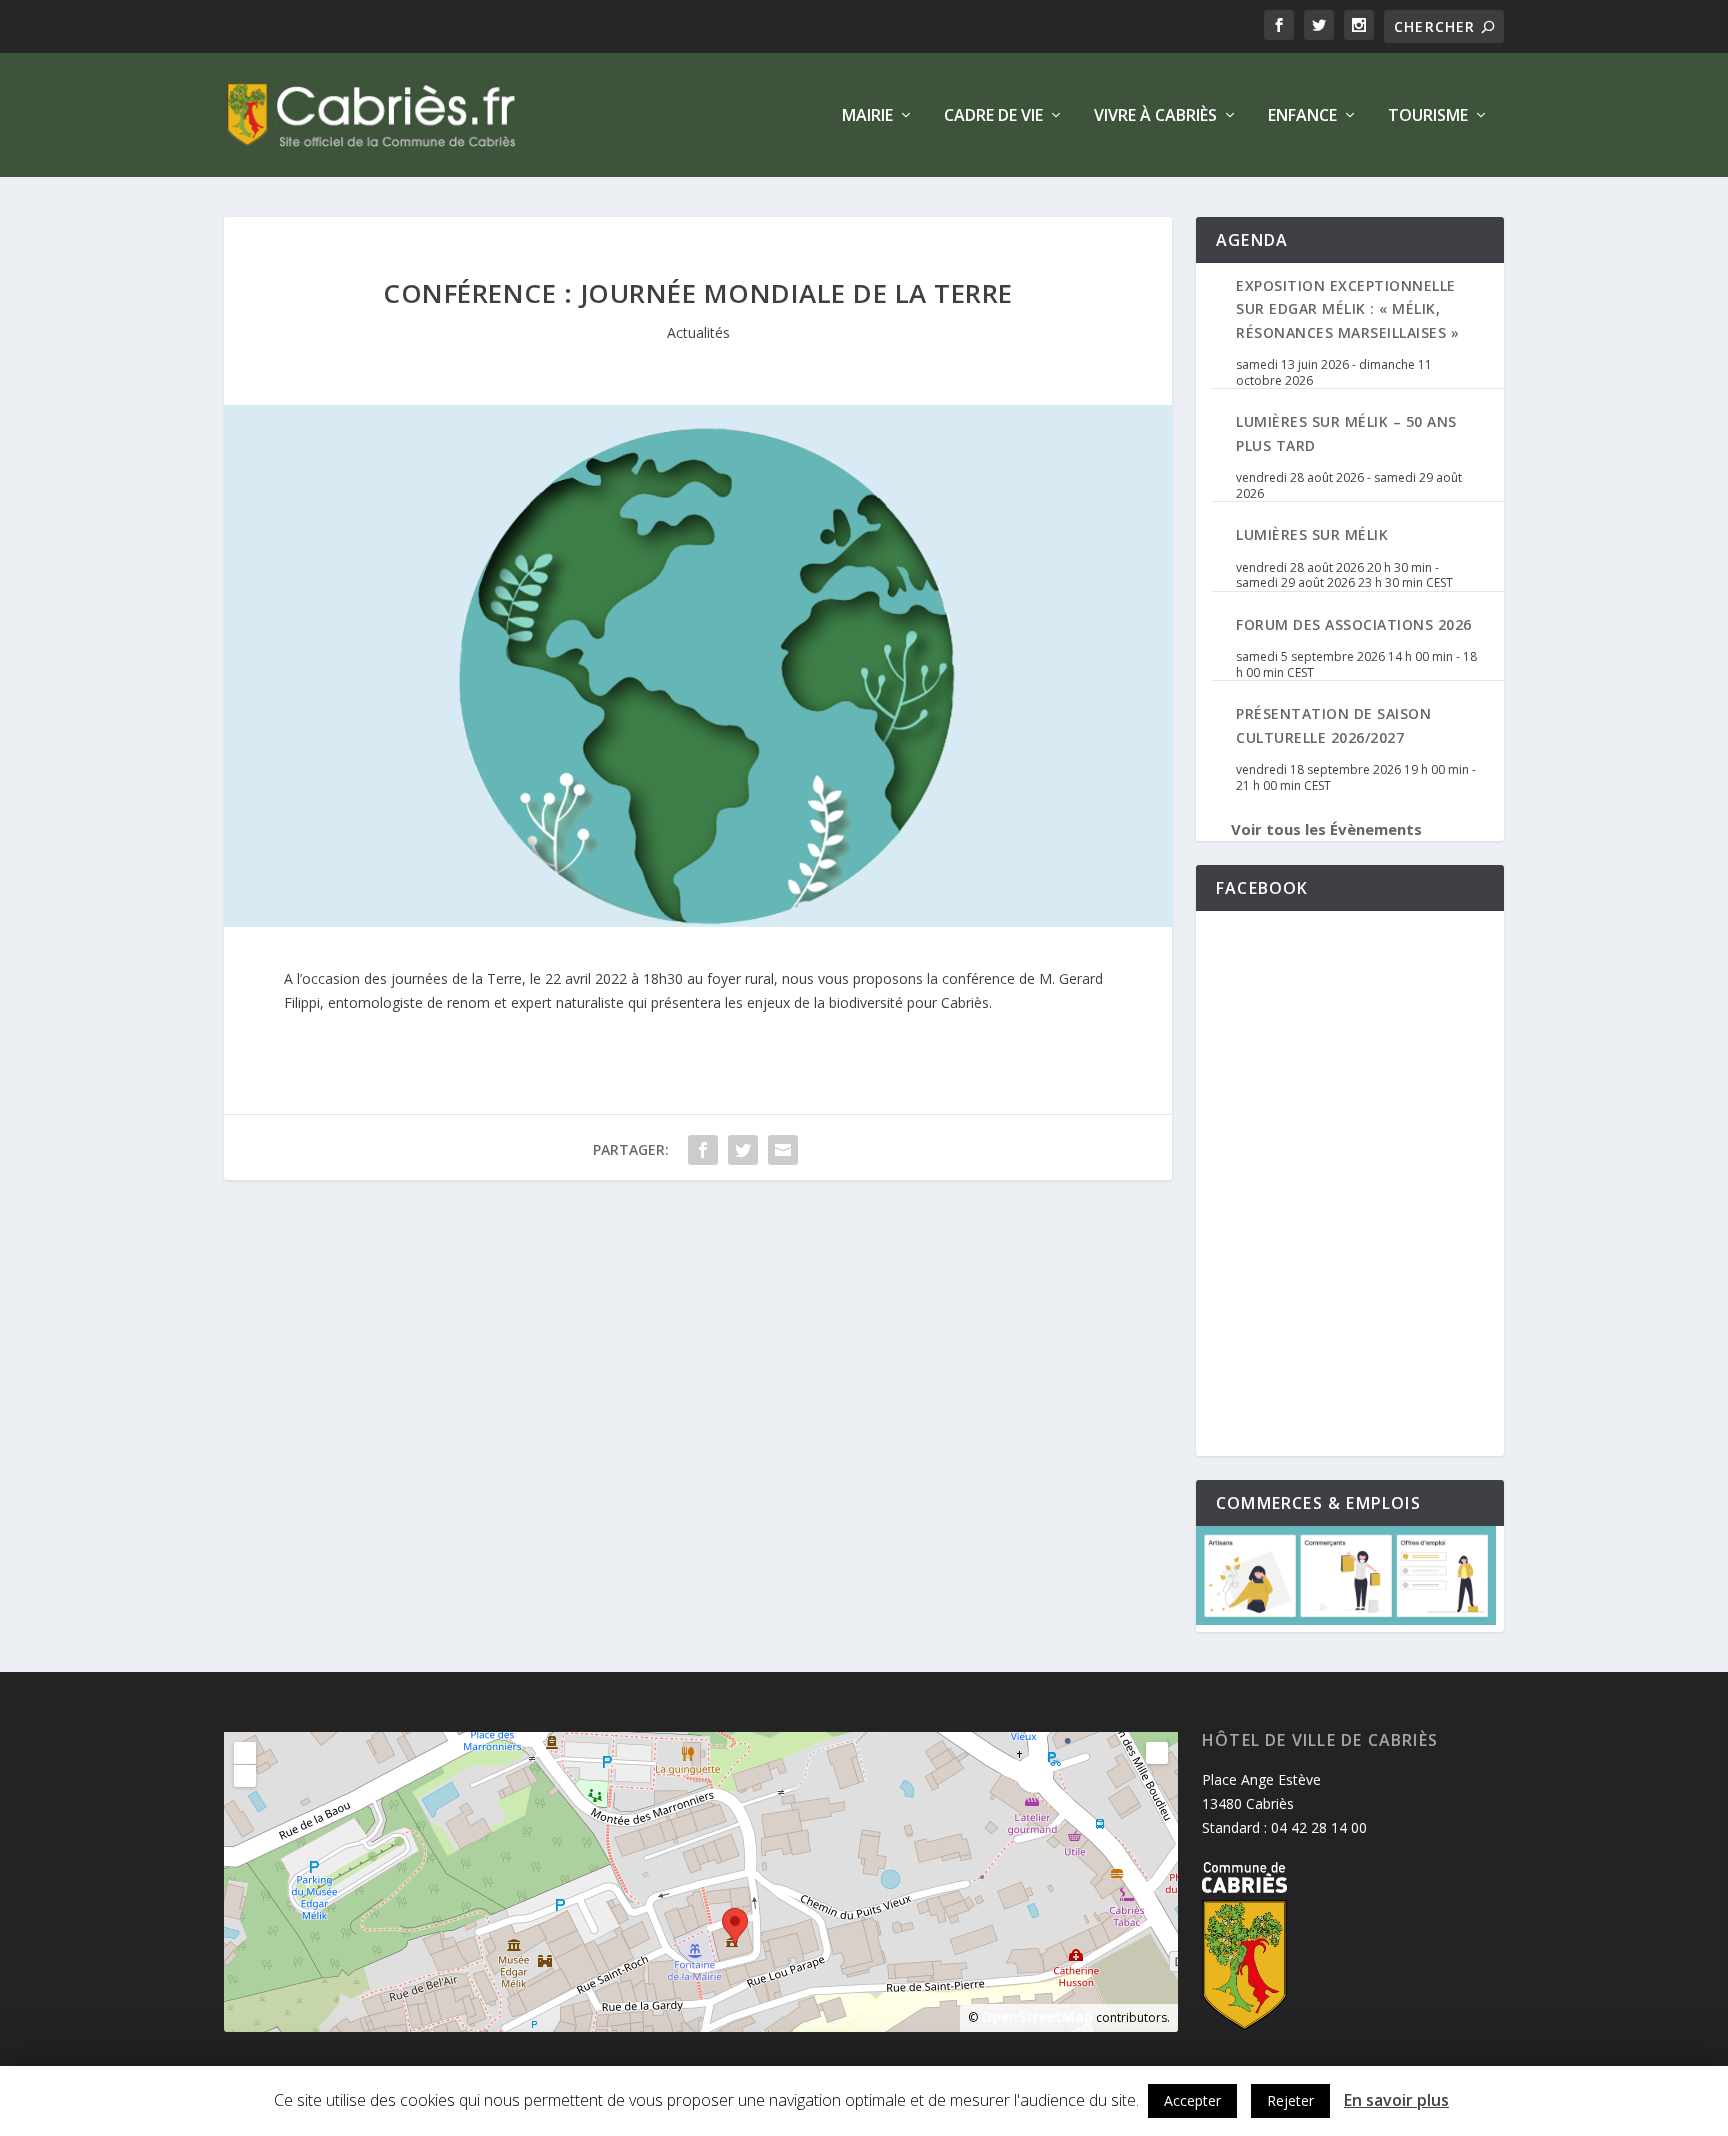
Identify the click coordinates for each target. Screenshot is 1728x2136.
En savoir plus (1396, 2100)
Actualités (698, 332)
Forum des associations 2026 (1354, 624)
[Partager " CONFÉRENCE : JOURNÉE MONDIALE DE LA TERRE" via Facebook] (703, 1150)
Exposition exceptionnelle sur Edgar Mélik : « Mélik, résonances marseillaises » (1347, 309)
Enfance (1302, 116)
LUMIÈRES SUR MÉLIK (1312, 534)
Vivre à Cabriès (1155, 116)
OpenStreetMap (1037, 2016)
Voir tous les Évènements (1326, 829)
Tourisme (1428, 116)
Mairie (867, 116)
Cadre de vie (993, 116)
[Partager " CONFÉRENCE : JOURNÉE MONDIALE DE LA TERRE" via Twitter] (743, 1150)
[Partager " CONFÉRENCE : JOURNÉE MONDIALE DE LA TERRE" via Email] (783, 1150)
